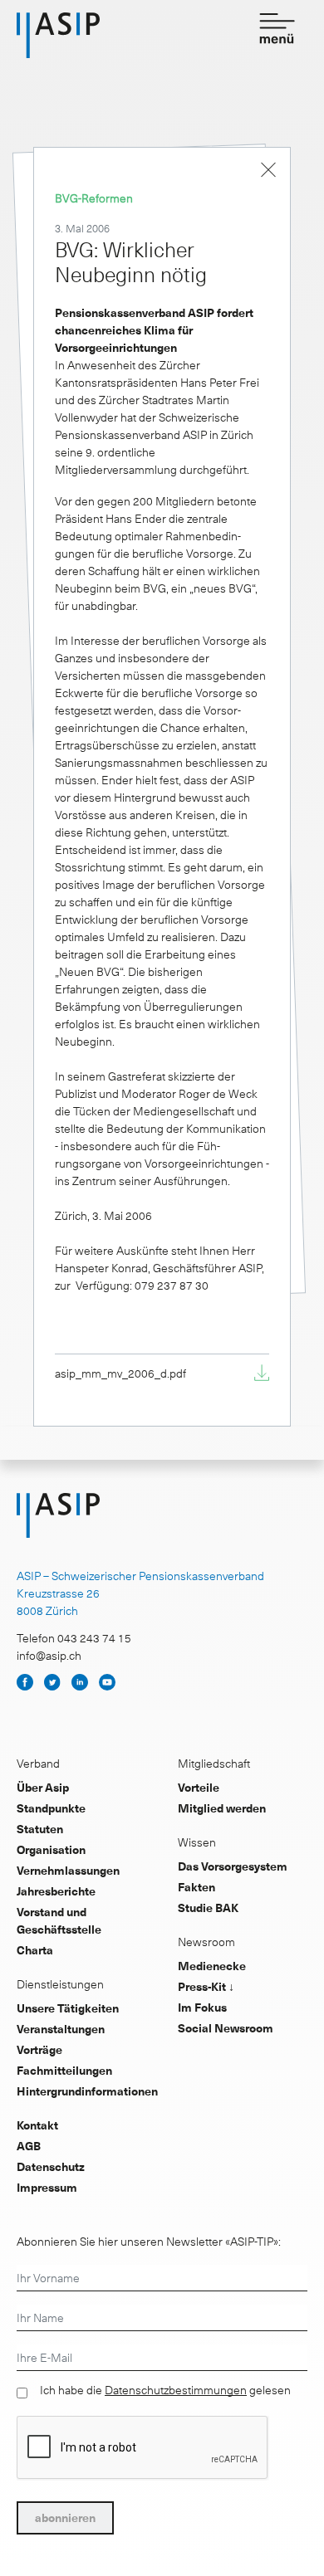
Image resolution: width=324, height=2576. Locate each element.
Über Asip (43, 1787)
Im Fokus (202, 2007)
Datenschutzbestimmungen (176, 2390)
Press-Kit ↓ (206, 1986)
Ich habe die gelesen (165, 2390)
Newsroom (206, 1942)
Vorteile (199, 1787)
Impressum (47, 2187)
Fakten (196, 1887)
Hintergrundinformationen (87, 2091)
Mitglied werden (222, 1808)
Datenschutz (51, 2166)
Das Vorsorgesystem (233, 1866)
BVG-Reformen (94, 198)
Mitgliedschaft (214, 1763)
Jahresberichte (56, 1891)
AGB (29, 2146)
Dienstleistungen (60, 1984)
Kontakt (37, 2125)
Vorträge (39, 2049)
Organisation (51, 1849)
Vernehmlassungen (68, 1870)
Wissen (197, 1842)
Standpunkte (51, 1808)
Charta (35, 1950)
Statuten (40, 1829)
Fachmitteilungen (64, 2070)
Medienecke (212, 1966)
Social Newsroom (226, 2028)
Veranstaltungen (61, 2029)
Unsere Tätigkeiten (68, 2008)
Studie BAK (208, 1908)
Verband (38, 1763)
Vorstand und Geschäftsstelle (59, 1920)
